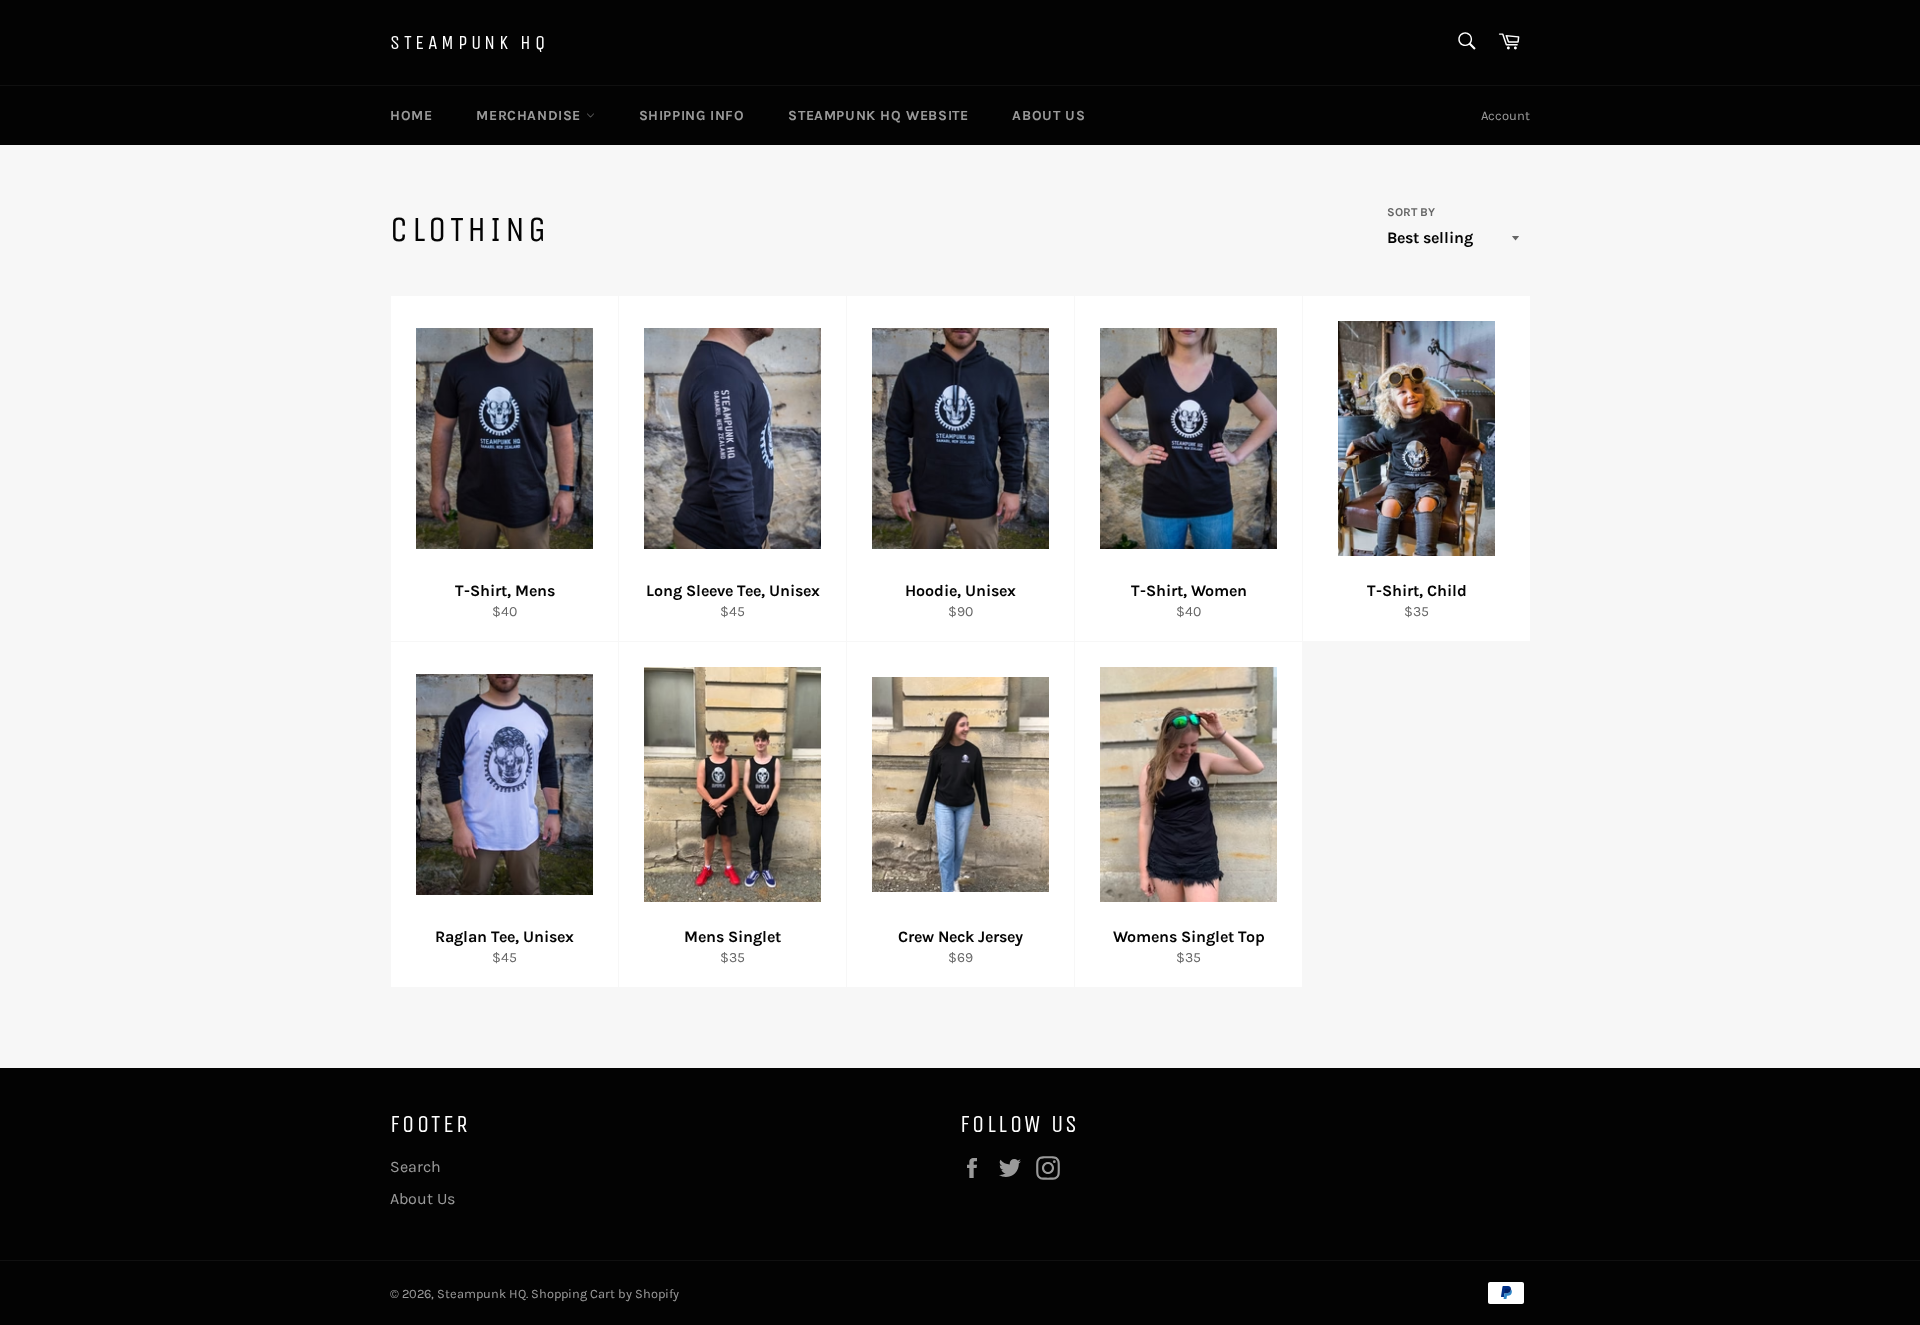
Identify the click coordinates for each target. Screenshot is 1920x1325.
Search (415, 1166)
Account (1505, 115)
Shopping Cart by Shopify (605, 1293)
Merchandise (530, 115)
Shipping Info (692, 115)
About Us (1048, 115)
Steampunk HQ (469, 42)
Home (411, 115)
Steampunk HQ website (878, 115)
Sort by (1411, 212)
